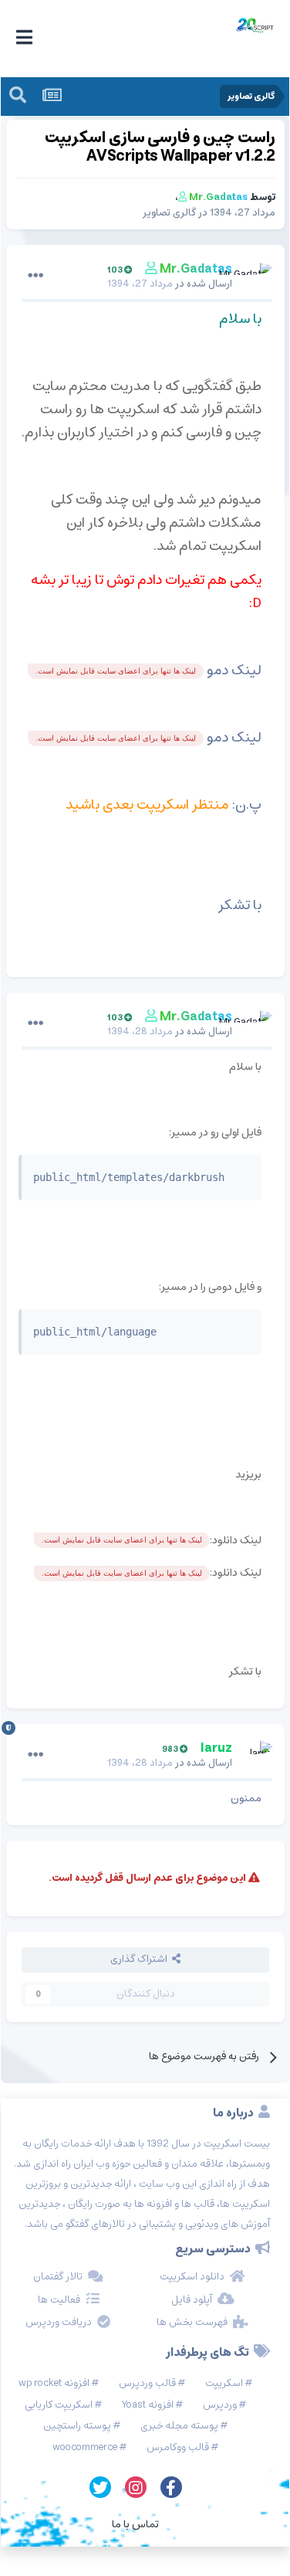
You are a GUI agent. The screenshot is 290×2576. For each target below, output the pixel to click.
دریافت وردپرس (59, 2323)
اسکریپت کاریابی (59, 2405)
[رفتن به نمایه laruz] (257, 1756)
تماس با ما (135, 2524)
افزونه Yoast (148, 2405)
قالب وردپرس (147, 2383)
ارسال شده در (170, 284)
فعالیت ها (59, 2300)
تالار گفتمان (58, 2277)
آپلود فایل (192, 2300)
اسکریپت (224, 2383)
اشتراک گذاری (141, 1959)
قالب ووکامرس (178, 2447)
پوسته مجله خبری (179, 2426)
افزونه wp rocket (54, 2383)
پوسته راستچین (77, 2426)
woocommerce (85, 2447)
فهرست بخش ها (192, 2323)
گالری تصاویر (169, 213)
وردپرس (220, 2405)
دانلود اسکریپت (192, 2277)
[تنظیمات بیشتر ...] (35, 276)
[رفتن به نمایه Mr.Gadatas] (257, 277)
